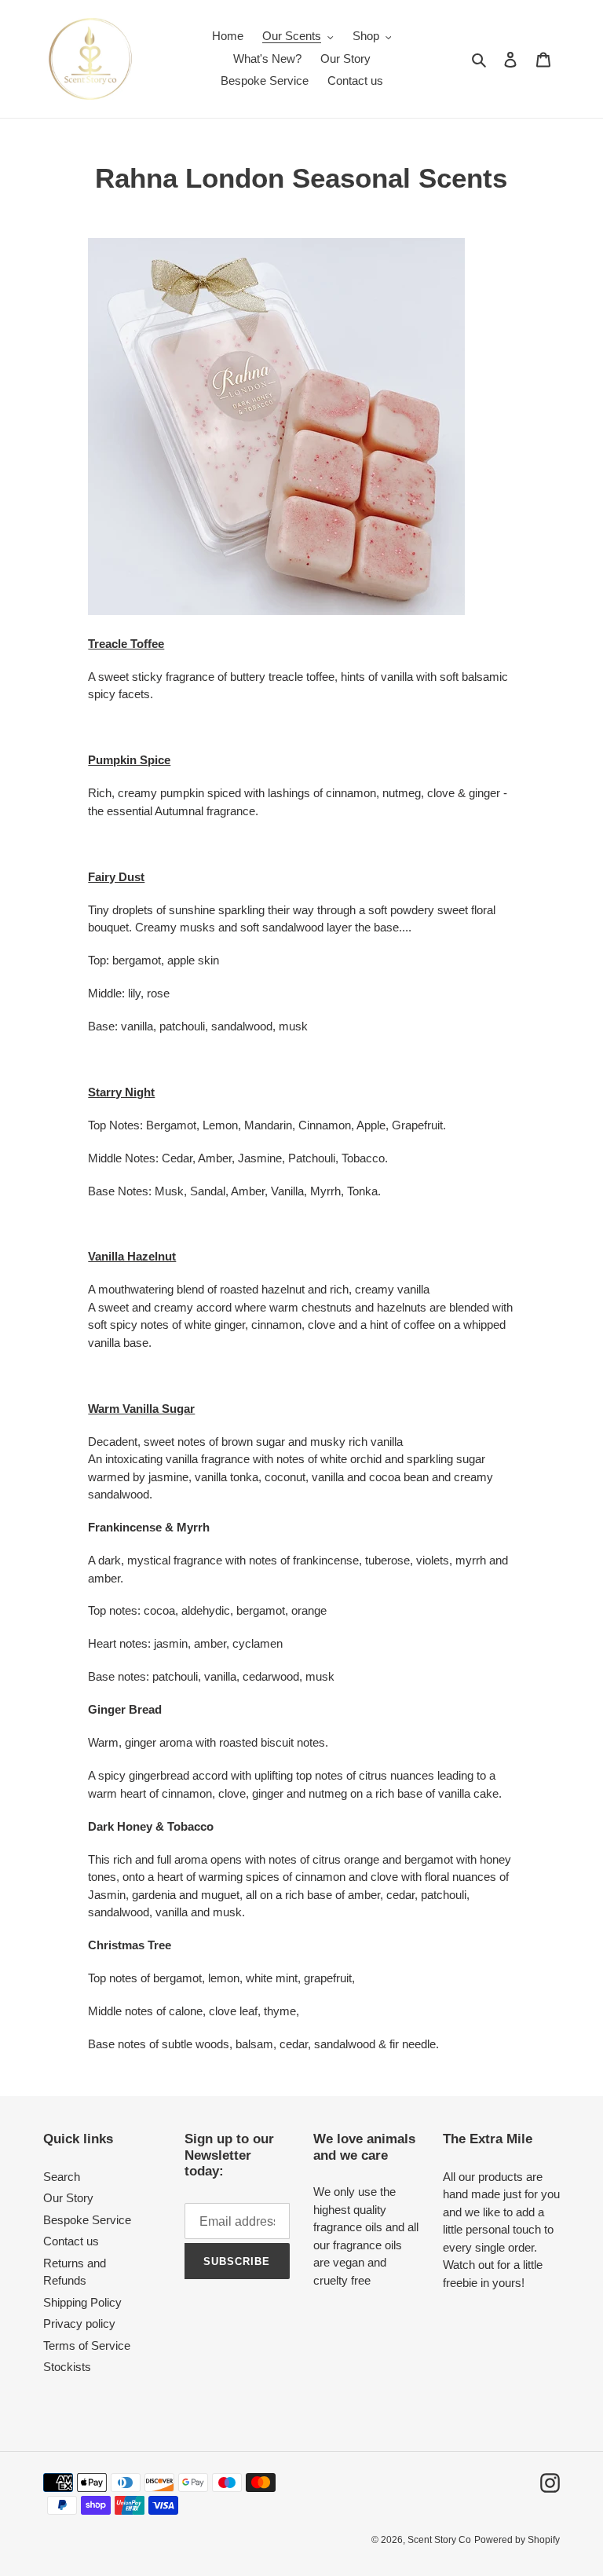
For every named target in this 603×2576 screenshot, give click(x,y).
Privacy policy (79, 2324)
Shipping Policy (82, 2302)
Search (62, 2177)
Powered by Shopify (517, 2540)
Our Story (68, 2198)
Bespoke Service (87, 2220)
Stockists (67, 2367)
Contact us (71, 2241)
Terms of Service (87, 2345)
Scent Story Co (439, 2540)
